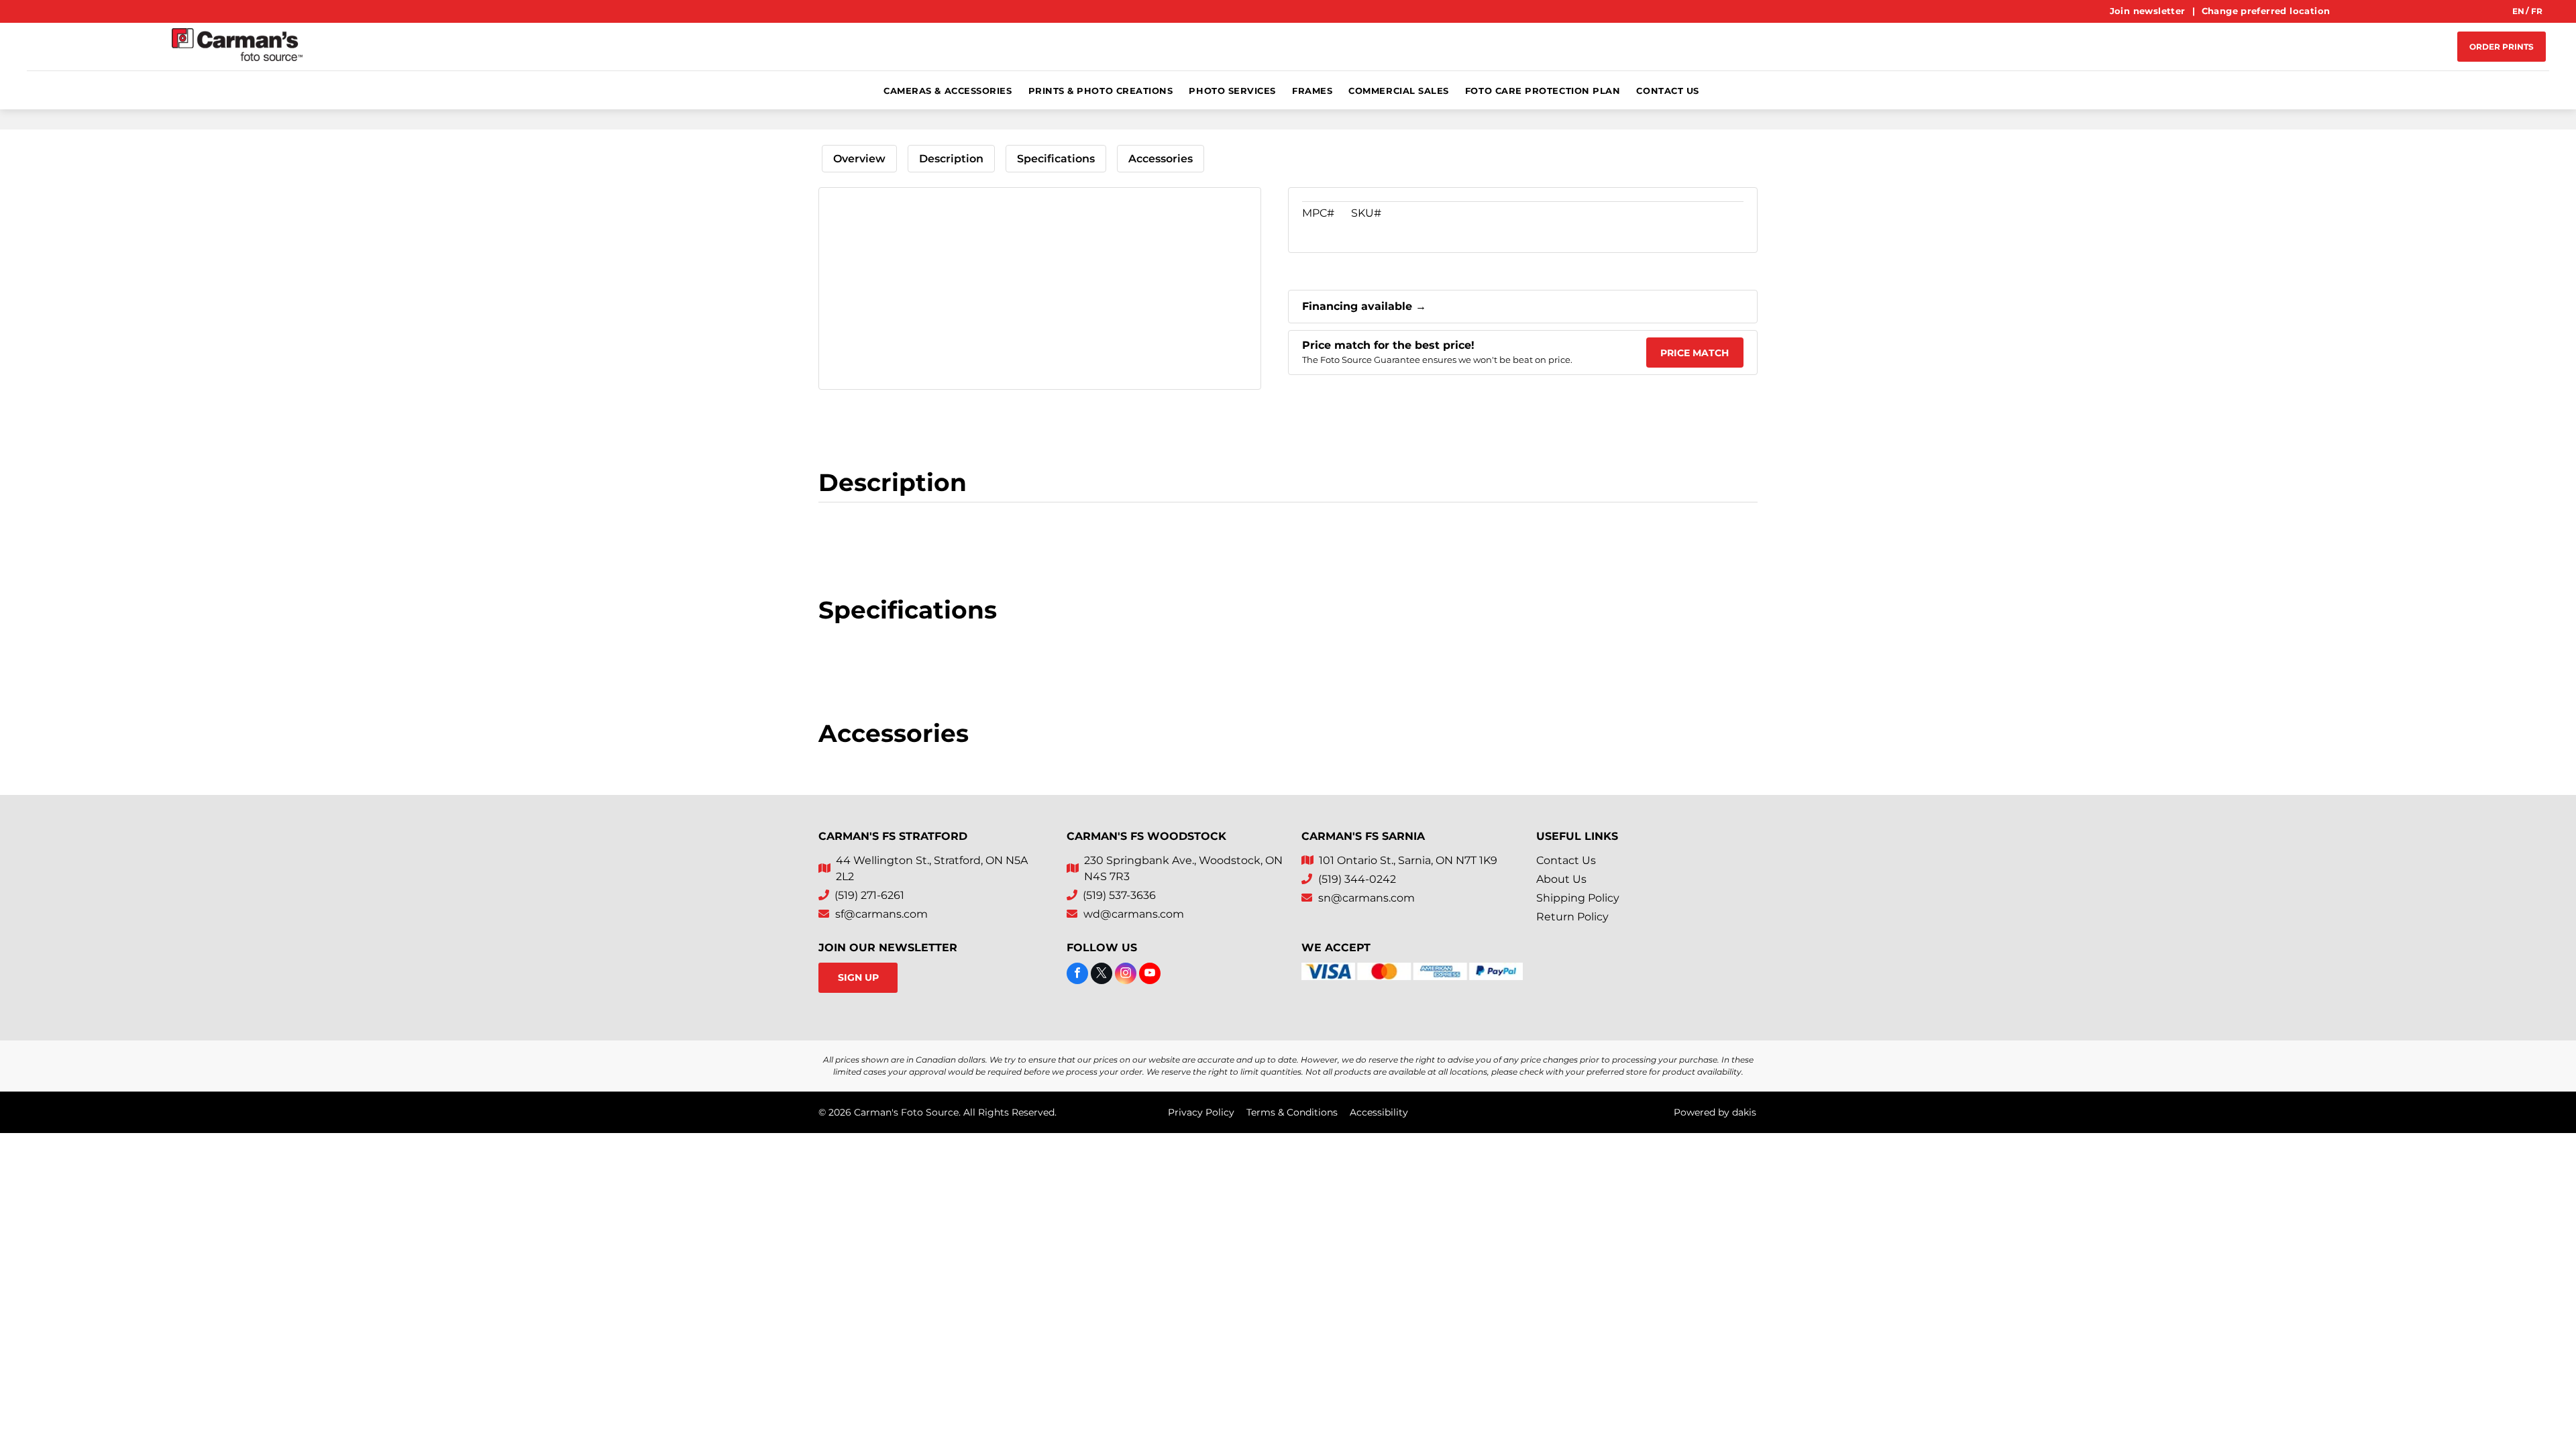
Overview (859, 159)
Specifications (1056, 159)
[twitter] (1102, 975)
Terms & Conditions (1292, 1112)
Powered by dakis (1715, 1112)
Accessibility (1379, 1112)
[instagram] (1126, 975)
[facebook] (1077, 975)
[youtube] (1150, 975)
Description (951, 159)
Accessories (1161, 159)
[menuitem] (2149, 11)
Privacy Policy (1201, 1112)
